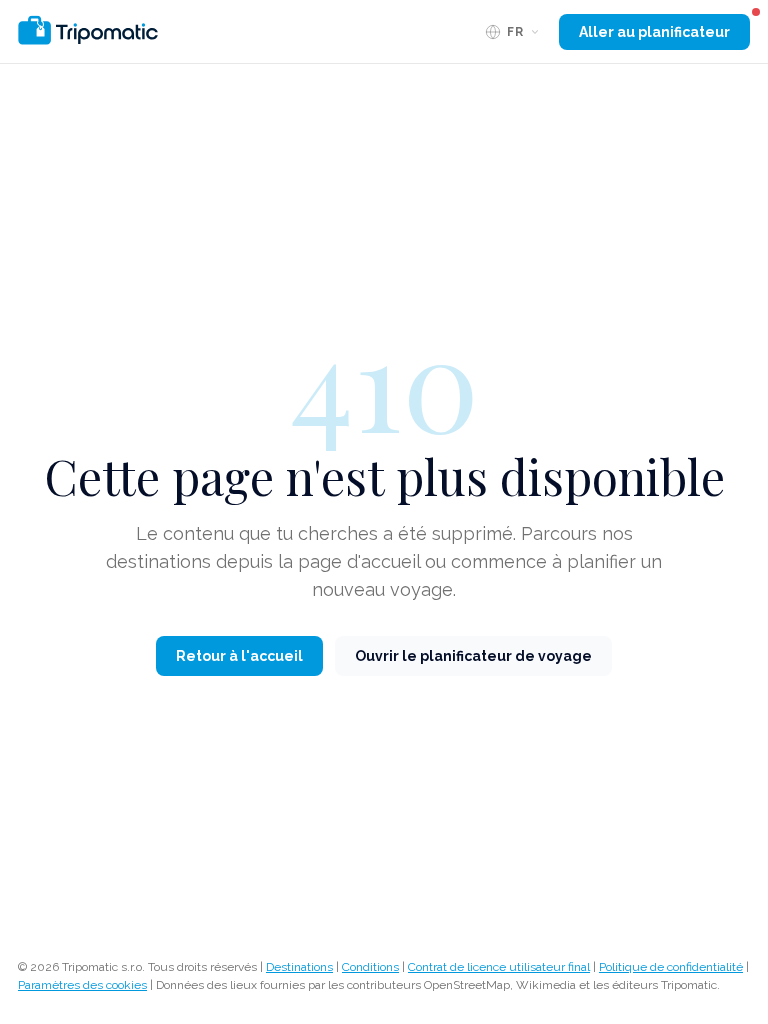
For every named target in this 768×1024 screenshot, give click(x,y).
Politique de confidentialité (671, 967)
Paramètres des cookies (82, 985)
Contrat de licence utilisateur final (499, 967)
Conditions (370, 967)
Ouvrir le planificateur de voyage (473, 656)
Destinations (299, 967)
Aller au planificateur (654, 32)
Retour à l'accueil (239, 656)
